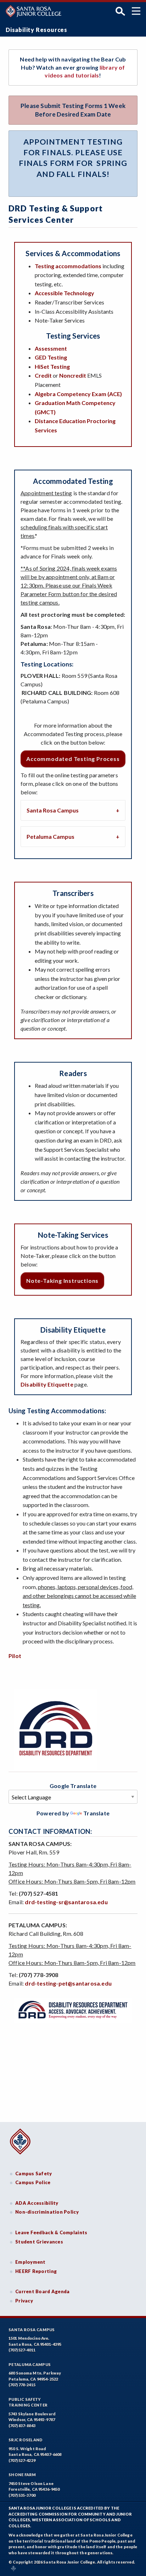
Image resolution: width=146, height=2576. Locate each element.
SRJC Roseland (26, 2440)
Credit (44, 375)
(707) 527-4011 (22, 2350)
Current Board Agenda (43, 2291)
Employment (30, 2262)
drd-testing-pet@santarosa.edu (68, 1983)
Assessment (51, 348)
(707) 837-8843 (22, 2426)
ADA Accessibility (37, 2203)
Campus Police (33, 2182)
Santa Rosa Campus (53, 810)
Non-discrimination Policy (47, 2212)
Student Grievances (39, 2242)
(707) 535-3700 (22, 2495)
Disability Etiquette (47, 1384)
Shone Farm (22, 2475)
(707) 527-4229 (22, 2460)
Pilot (15, 1656)
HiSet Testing (52, 366)
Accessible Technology (64, 293)
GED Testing (51, 357)
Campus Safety (34, 2173)
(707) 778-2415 (22, 2385)
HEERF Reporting (36, 2271)
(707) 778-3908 (39, 1975)
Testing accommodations (68, 266)
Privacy (24, 2301)
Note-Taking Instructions (62, 1281)
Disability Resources (36, 30)
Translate (96, 1813)
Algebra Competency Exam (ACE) (78, 394)
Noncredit (73, 375)
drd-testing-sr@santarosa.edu (66, 1902)
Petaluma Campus (50, 836)
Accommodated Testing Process (73, 759)
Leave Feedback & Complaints (51, 2232)
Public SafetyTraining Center (28, 2402)
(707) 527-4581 (39, 1893)
